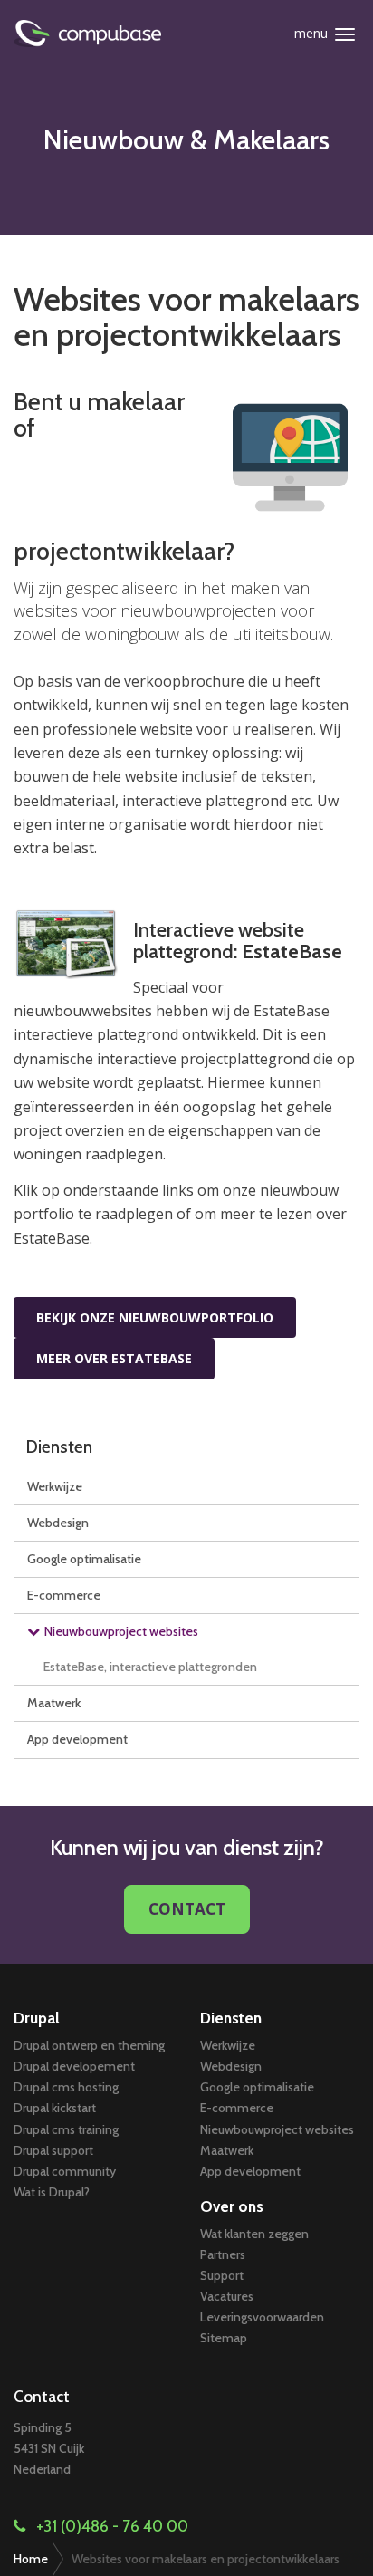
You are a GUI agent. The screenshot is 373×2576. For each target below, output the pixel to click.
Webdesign (58, 1523)
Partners (223, 2254)
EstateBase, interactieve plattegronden (150, 1667)
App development (77, 1739)
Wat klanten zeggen (254, 2234)
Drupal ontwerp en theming (89, 2045)
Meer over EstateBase (114, 1358)
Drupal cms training (66, 2129)
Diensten (59, 1447)
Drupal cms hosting (66, 2087)
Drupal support (53, 2150)
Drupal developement (74, 2066)
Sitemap (224, 2338)
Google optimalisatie (84, 1559)
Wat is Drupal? (52, 2192)
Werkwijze (55, 1486)
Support (222, 2275)
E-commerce (64, 1595)
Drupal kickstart (55, 2108)
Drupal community (65, 2171)
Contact (187, 1909)
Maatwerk (54, 1703)
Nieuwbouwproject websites (121, 1631)
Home (31, 2559)
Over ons (232, 2206)
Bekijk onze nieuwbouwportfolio (155, 1317)
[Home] (115, 34)
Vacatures (227, 2296)
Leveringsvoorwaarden (262, 2317)
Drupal (37, 2018)
